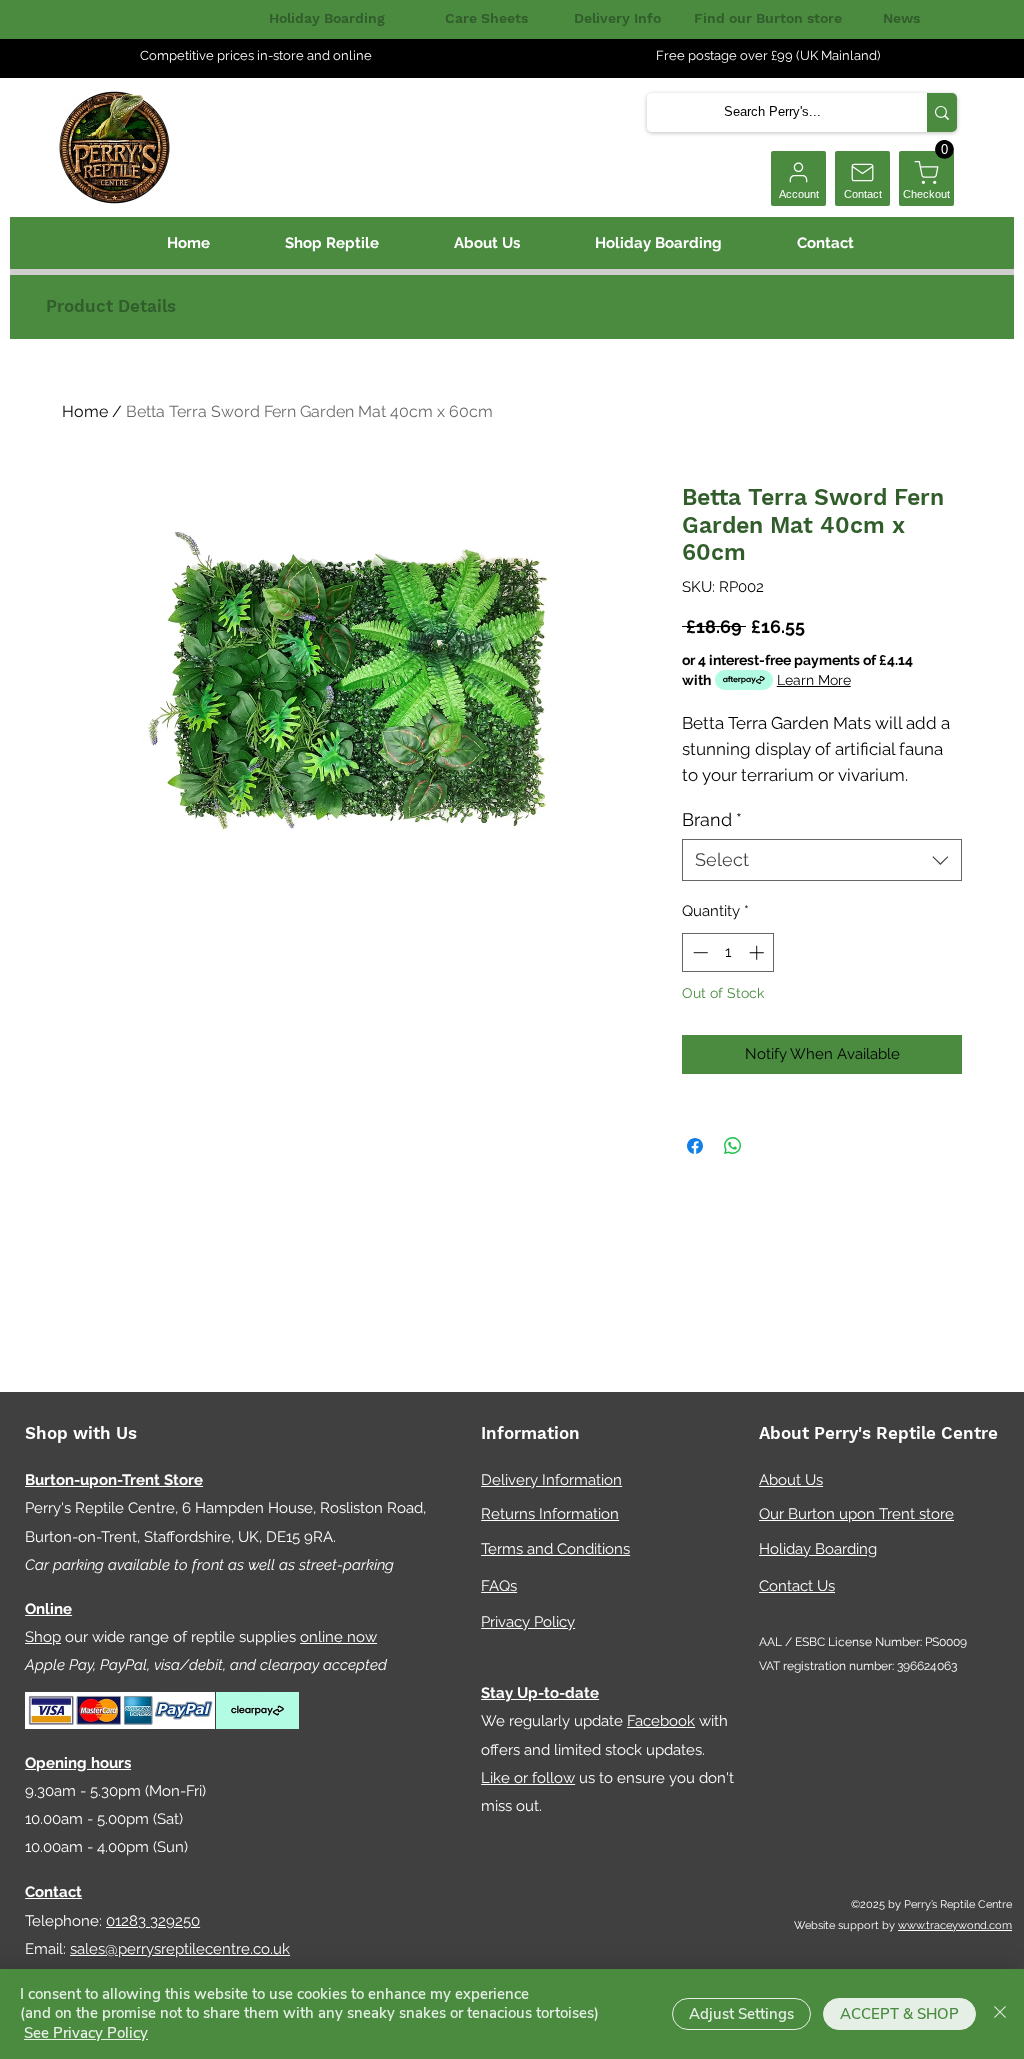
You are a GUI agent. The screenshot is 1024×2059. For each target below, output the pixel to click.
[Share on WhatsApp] (733, 1146)
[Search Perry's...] (942, 112)
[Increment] (758, 952)
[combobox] (822, 859)
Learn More (814, 680)
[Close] (1000, 2014)
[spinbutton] (728, 952)
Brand (712, 819)
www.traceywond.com (955, 1925)
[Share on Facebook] (695, 1146)
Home (85, 411)
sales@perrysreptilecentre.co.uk (180, 1949)
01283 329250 (153, 1921)
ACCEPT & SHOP (899, 2014)
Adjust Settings (741, 2014)
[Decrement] (698, 952)
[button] (944, 149)
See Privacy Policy (86, 2033)
